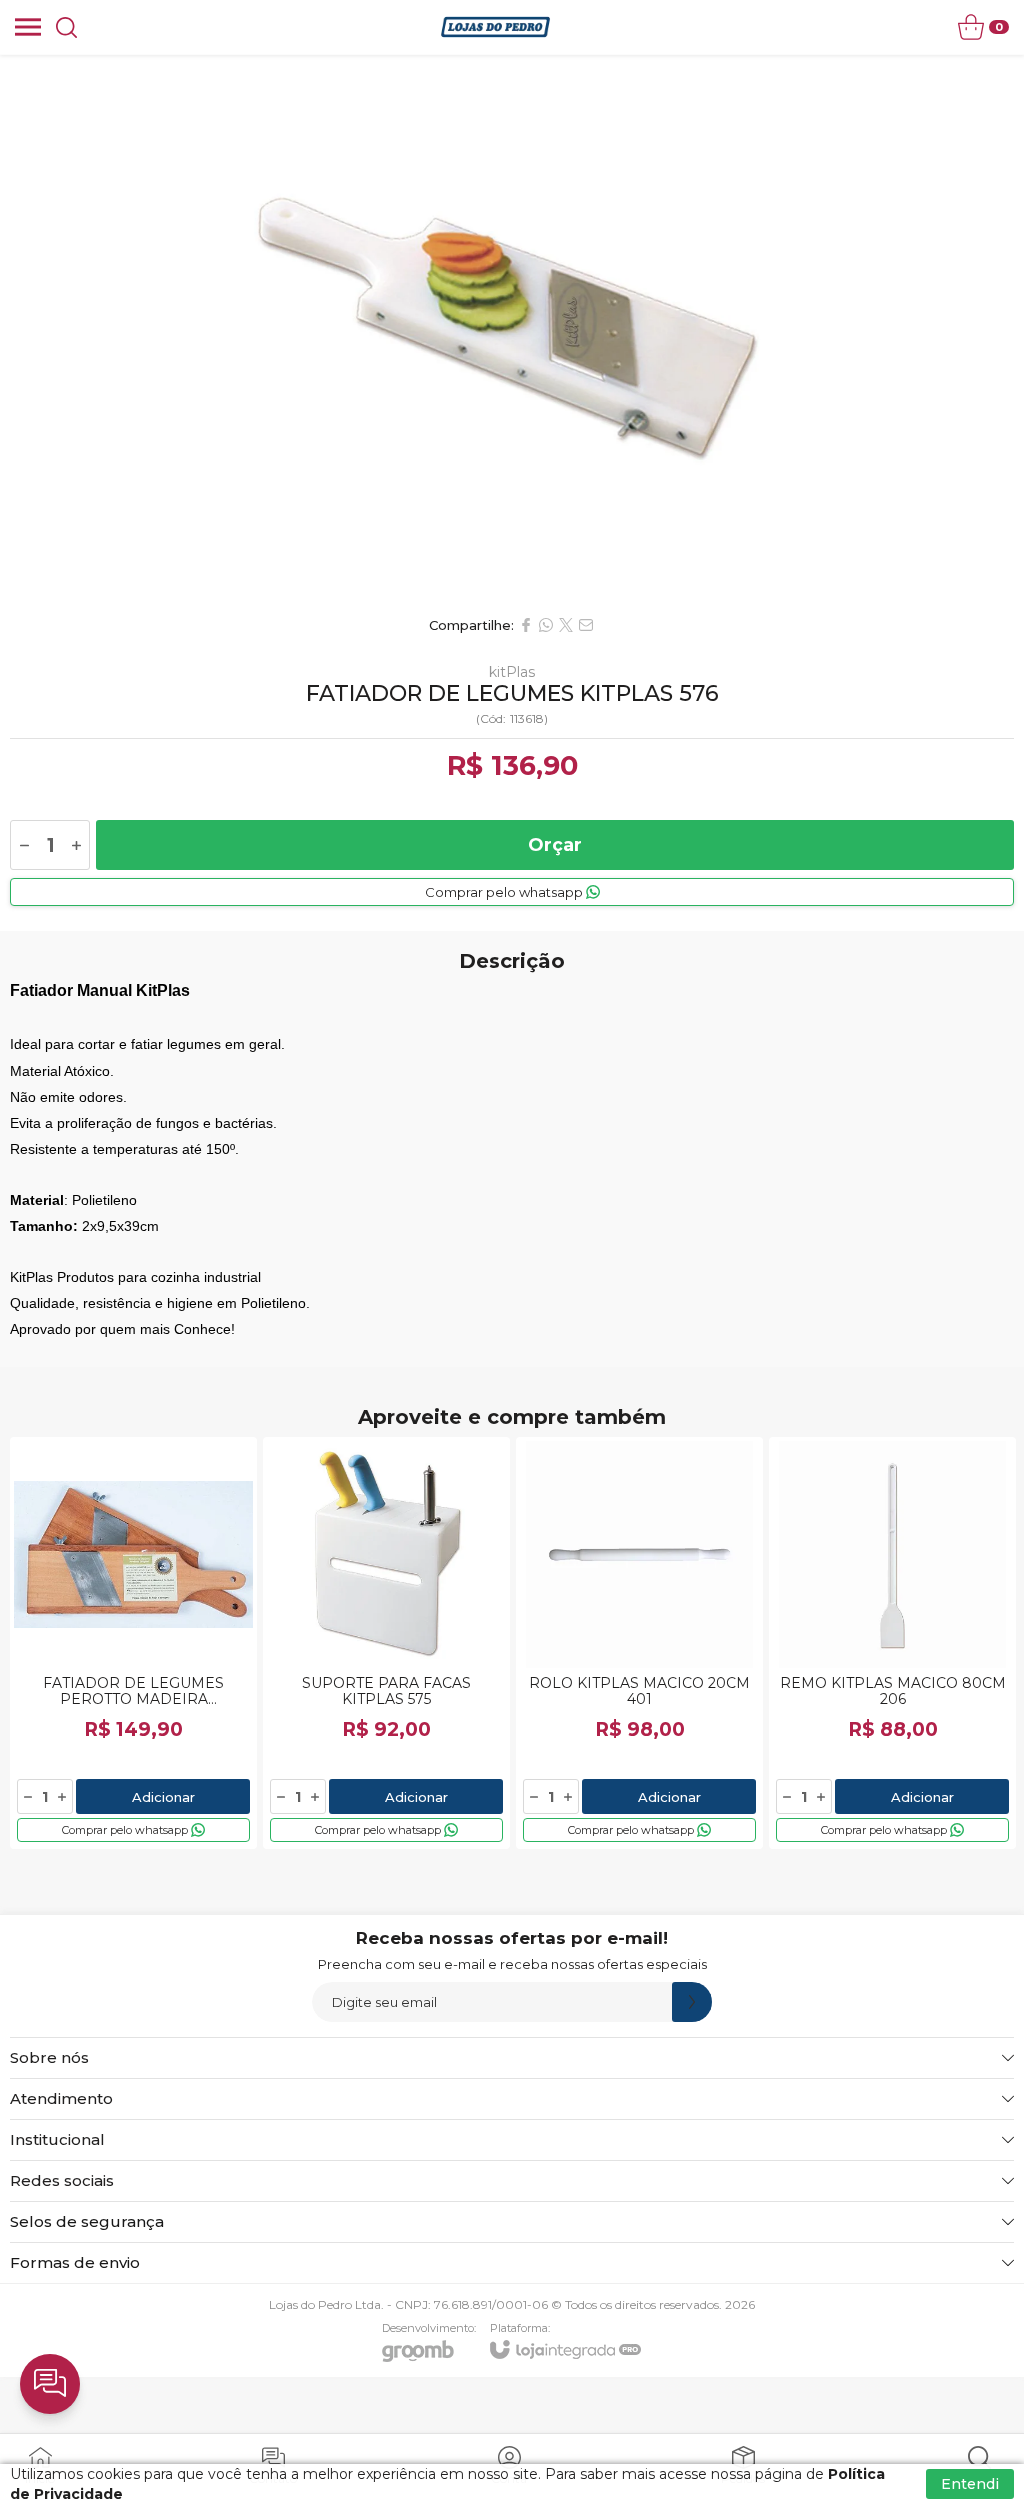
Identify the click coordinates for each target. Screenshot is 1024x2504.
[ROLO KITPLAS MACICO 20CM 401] (639, 1643)
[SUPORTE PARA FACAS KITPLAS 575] (386, 1643)
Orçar (555, 845)
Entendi (970, 2484)
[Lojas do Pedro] (495, 27)
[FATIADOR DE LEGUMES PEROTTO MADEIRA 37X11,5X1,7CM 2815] (133, 1643)
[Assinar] (692, 2002)
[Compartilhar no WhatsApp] (546, 625)
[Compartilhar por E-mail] (586, 625)
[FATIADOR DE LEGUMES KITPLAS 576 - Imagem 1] (512, 330)
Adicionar (163, 1797)
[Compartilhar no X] (566, 625)
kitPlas (512, 672)
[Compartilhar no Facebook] (526, 625)
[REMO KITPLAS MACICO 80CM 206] (892, 1643)
